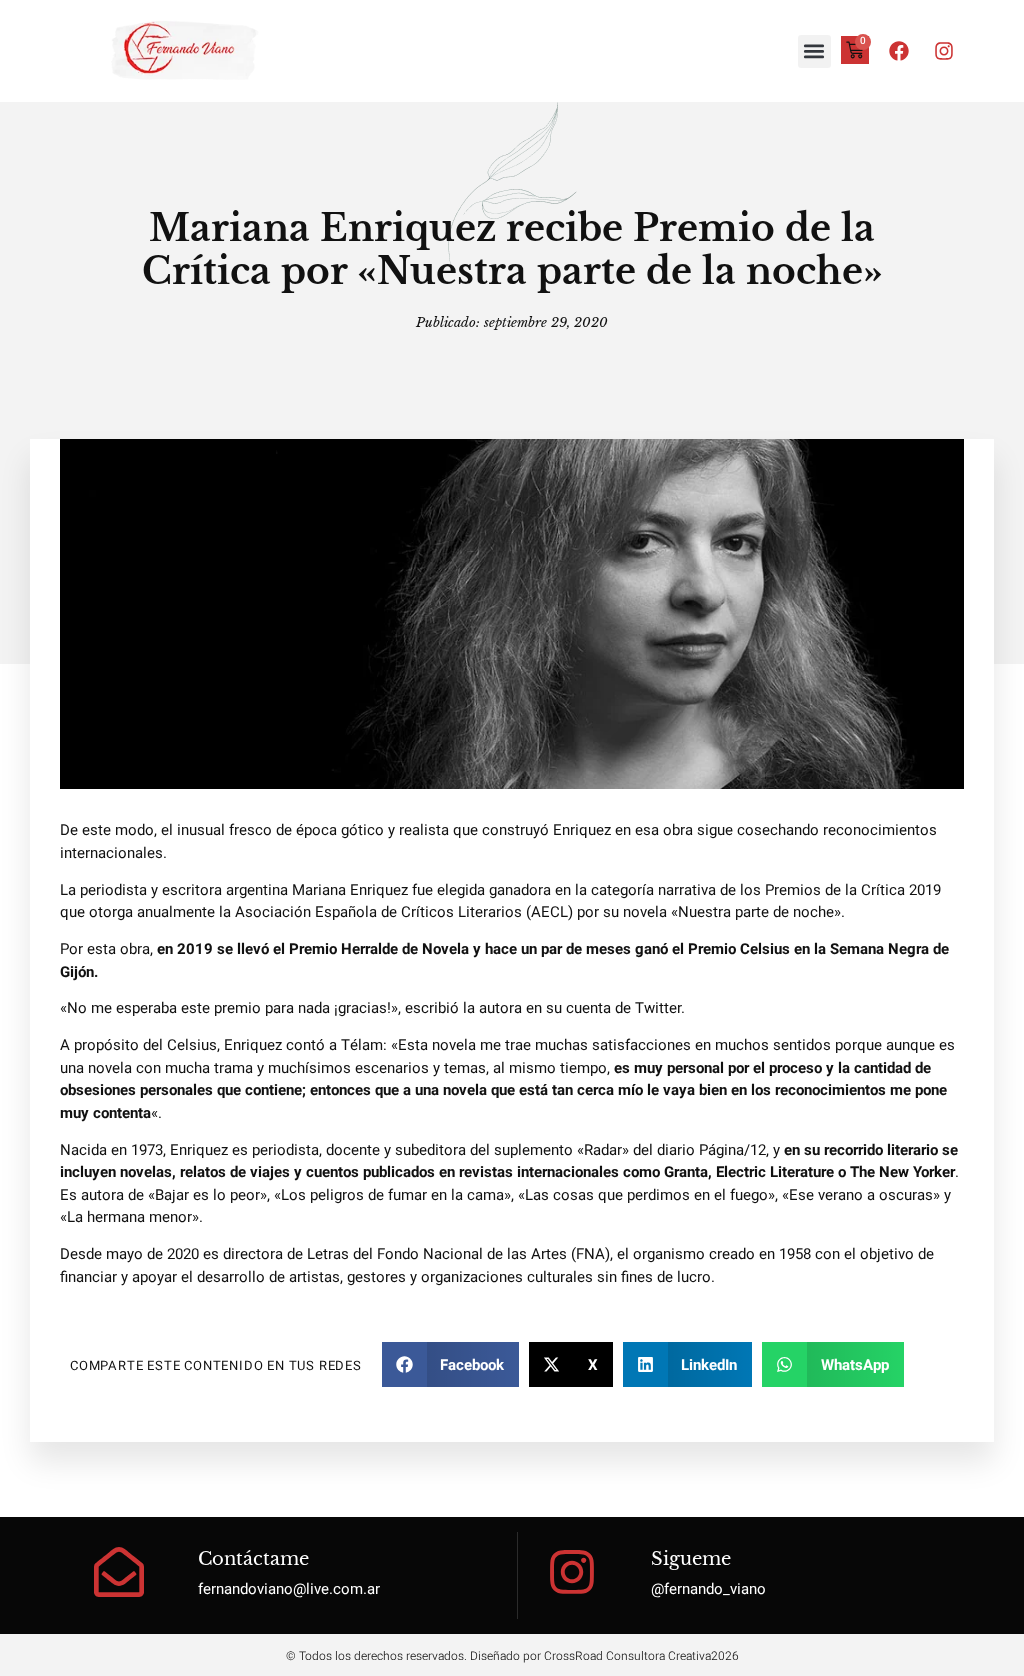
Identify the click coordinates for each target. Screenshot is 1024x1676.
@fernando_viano (708, 1589)
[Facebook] (899, 51)
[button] (814, 51)
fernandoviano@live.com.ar (289, 1589)
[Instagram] (944, 51)
